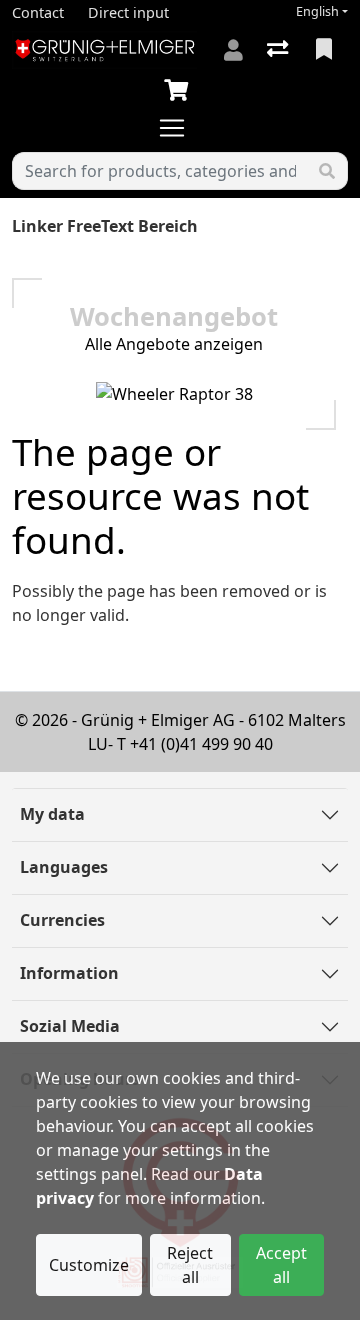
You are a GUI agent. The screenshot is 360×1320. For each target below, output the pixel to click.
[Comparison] (279, 50)
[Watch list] (326, 50)
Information (69, 973)
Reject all (190, 1265)
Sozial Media (70, 1026)
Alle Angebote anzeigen (174, 344)
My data (52, 814)
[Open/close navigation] (180, 128)
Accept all (281, 1265)
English (317, 11)
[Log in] (233, 50)
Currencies (62, 920)
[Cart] (180, 91)
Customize (89, 1265)
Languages (64, 867)
